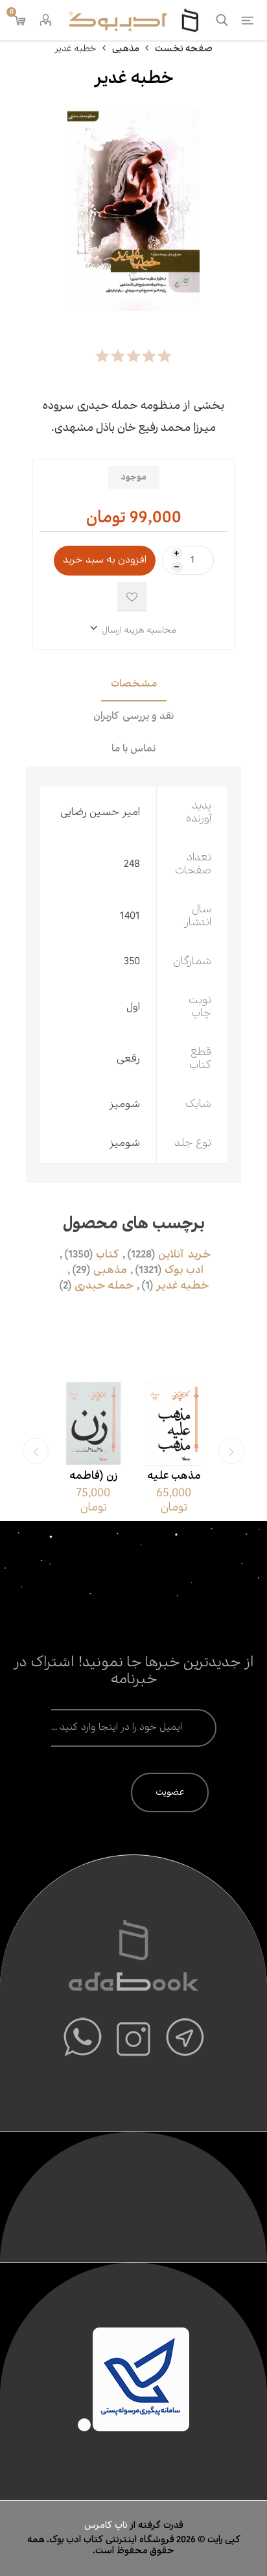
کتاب (108, 1255)
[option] (183, 1451)
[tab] (133, 685)
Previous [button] (231, 1451)
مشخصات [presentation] (134, 684)
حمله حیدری (104, 1286)
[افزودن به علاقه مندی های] (132, 597)
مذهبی (110, 1270)
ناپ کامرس (107, 2525)
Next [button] (36, 1451)
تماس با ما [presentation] (133, 749)
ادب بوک (184, 1270)
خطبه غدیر (182, 1286)
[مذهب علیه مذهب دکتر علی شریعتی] (183, 1424)
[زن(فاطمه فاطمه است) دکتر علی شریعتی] (102, 1424)
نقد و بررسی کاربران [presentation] (133, 717)
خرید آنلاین (184, 1255)
